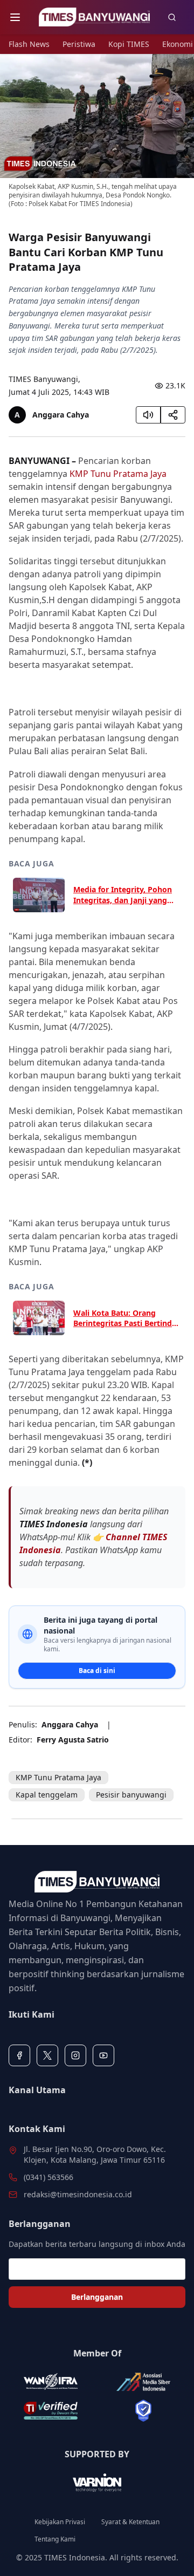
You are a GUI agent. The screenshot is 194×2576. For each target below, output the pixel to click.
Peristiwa (79, 44)
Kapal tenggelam (47, 1795)
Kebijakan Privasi (60, 2522)
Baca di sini (97, 1670)
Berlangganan (97, 2297)
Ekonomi (178, 44)
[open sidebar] (15, 17)
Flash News (29, 44)
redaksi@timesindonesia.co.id (78, 2194)
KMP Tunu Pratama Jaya (118, 474)
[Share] (173, 415)
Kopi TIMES (129, 44)
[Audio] (148, 415)
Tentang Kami (55, 2539)
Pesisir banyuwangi (131, 1795)
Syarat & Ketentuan (130, 2522)
